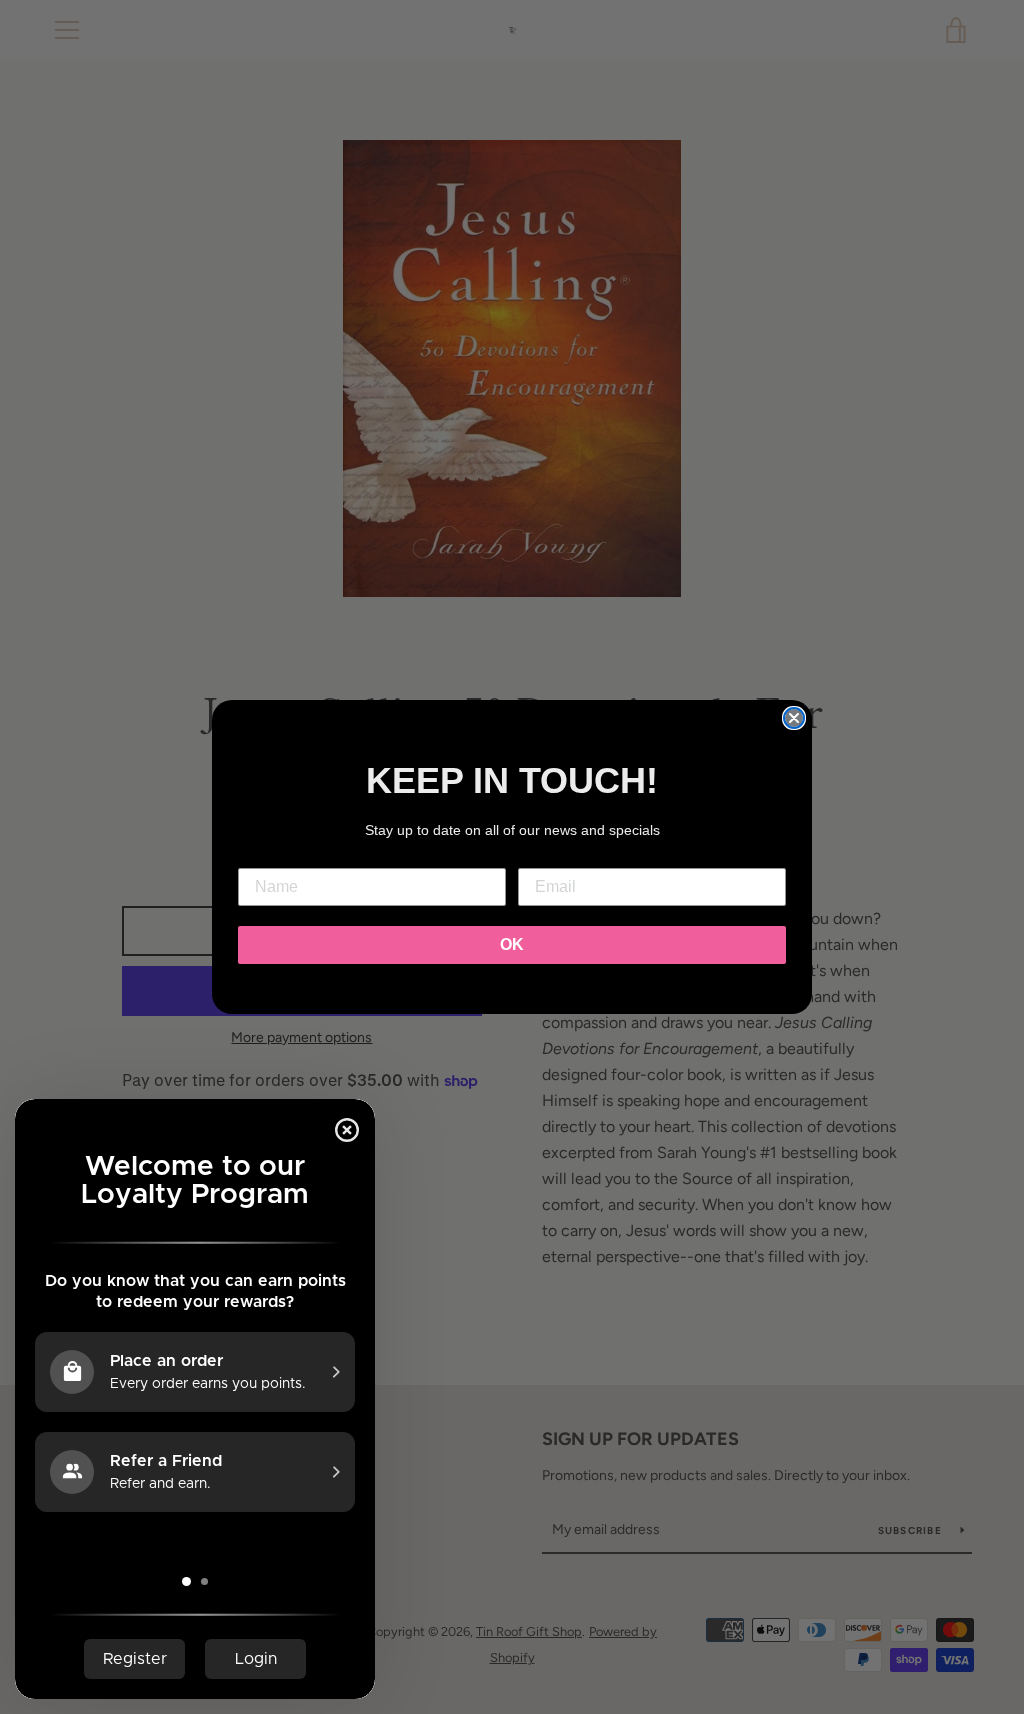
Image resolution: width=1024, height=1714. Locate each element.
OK (512, 944)
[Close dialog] (794, 718)
